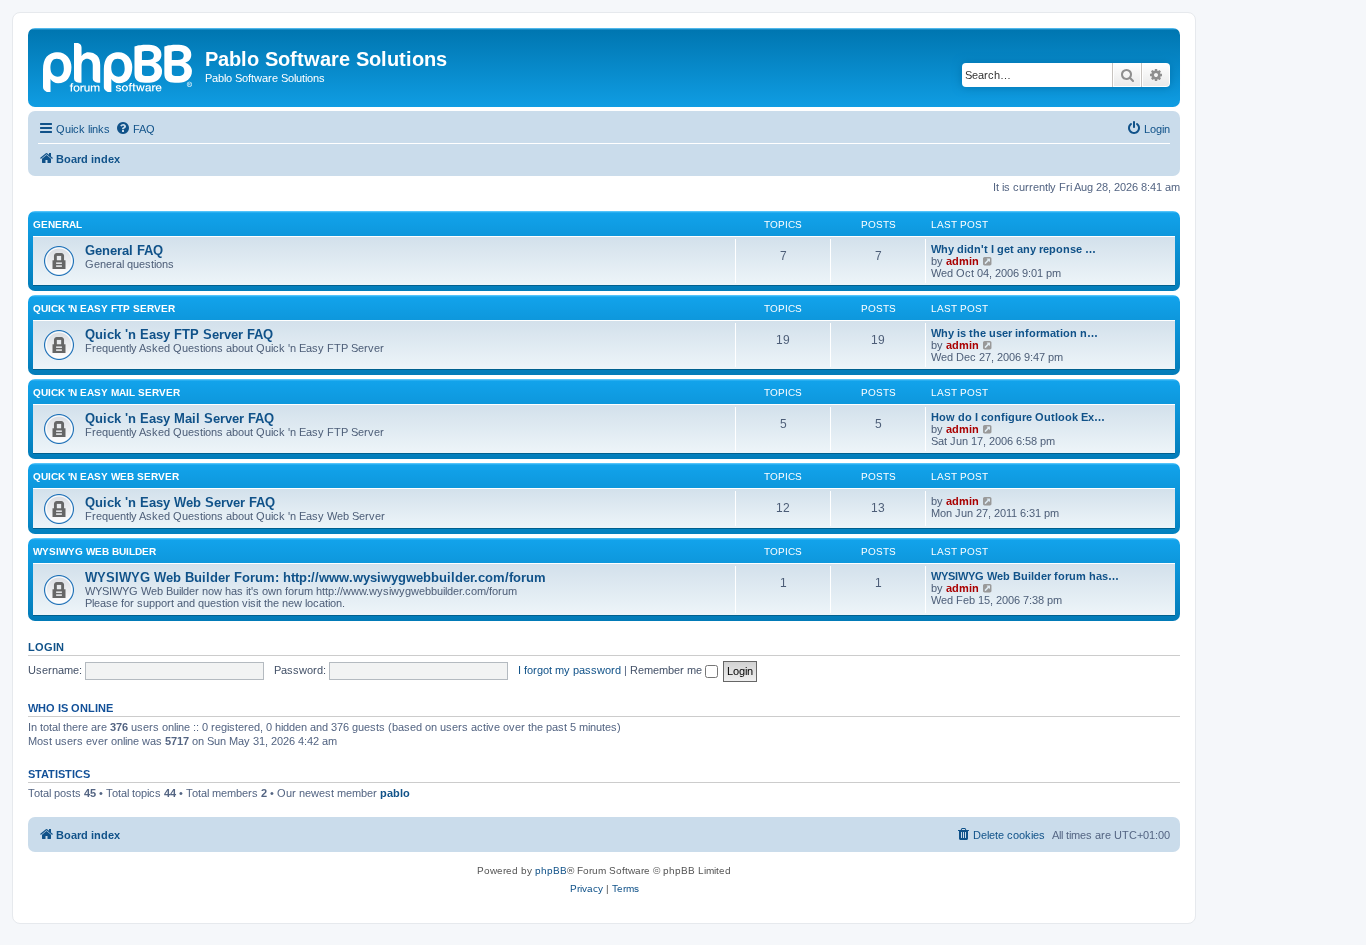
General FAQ (124, 250)
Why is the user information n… (1014, 333)
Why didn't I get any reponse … (1013, 249)
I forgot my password (569, 670)
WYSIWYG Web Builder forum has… (1025, 576)
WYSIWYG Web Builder (94, 551)
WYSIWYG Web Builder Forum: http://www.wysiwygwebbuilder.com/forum (315, 577)
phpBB (551, 870)
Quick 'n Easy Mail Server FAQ (179, 418)
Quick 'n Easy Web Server (106, 476)
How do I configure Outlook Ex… (1018, 417)
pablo (395, 793)
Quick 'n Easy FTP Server (104, 308)
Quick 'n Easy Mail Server (106, 392)
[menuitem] (135, 129)
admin (962, 261)
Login (46, 647)
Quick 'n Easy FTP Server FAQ (179, 334)
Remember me (667, 670)
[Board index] (119, 65)
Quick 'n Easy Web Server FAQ (180, 502)
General (57, 224)
